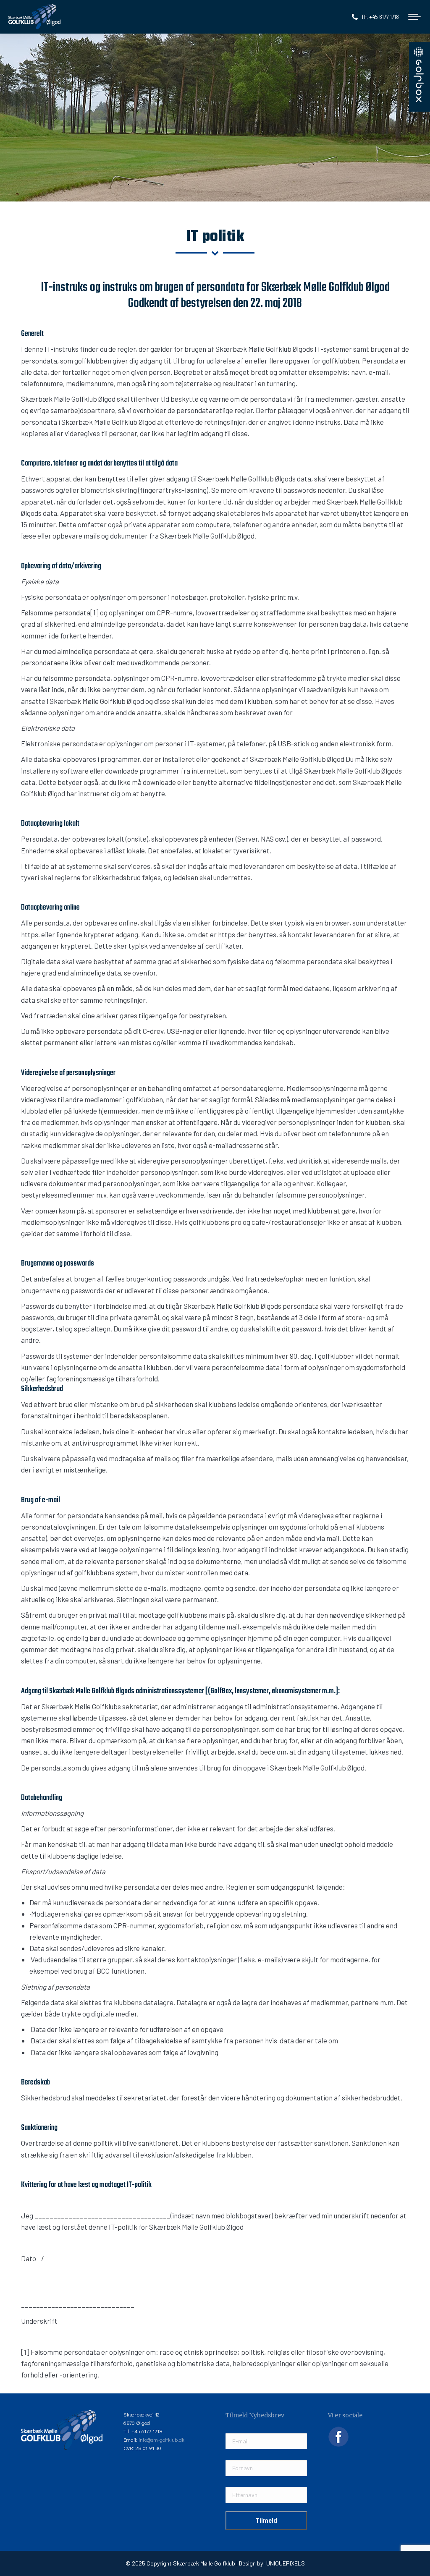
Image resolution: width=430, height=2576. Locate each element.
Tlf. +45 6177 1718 (380, 17)
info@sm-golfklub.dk (161, 2439)
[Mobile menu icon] (414, 17)
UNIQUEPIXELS (286, 2563)
